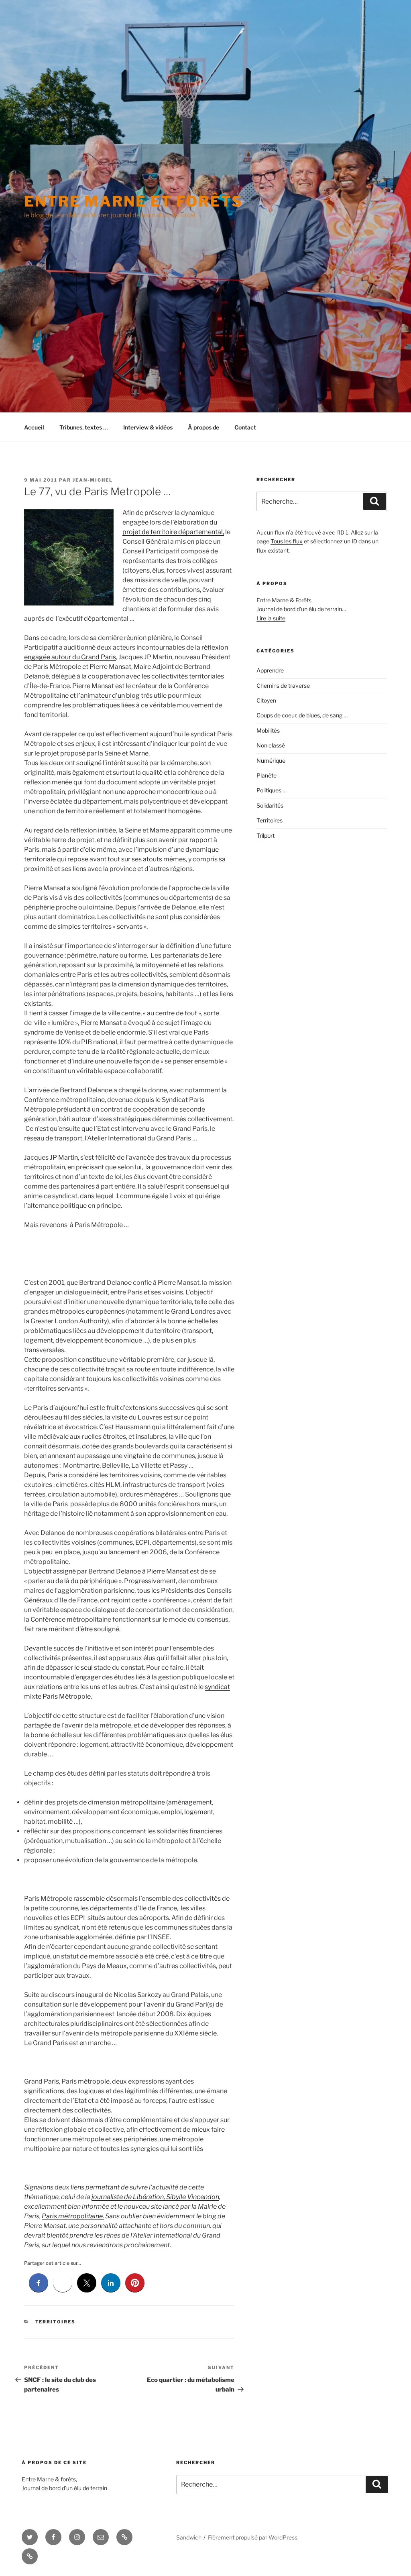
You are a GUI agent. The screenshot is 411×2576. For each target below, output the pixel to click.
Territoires (56, 2322)
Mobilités (268, 730)
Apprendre (270, 670)
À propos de (203, 427)
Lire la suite (271, 618)
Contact (245, 427)
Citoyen (266, 700)
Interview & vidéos (148, 427)
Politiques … (272, 790)
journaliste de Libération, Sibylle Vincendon (155, 2197)
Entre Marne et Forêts (133, 201)
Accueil (34, 427)
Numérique (271, 760)
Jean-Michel (93, 480)
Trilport (266, 835)
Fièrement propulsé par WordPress (253, 2537)
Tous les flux (287, 541)
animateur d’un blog (110, 696)
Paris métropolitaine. (73, 2216)
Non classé (271, 745)
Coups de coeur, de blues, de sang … (302, 715)
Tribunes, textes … (84, 427)
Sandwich (189, 2537)
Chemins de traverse (283, 686)
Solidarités (270, 805)
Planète (267, 775)
